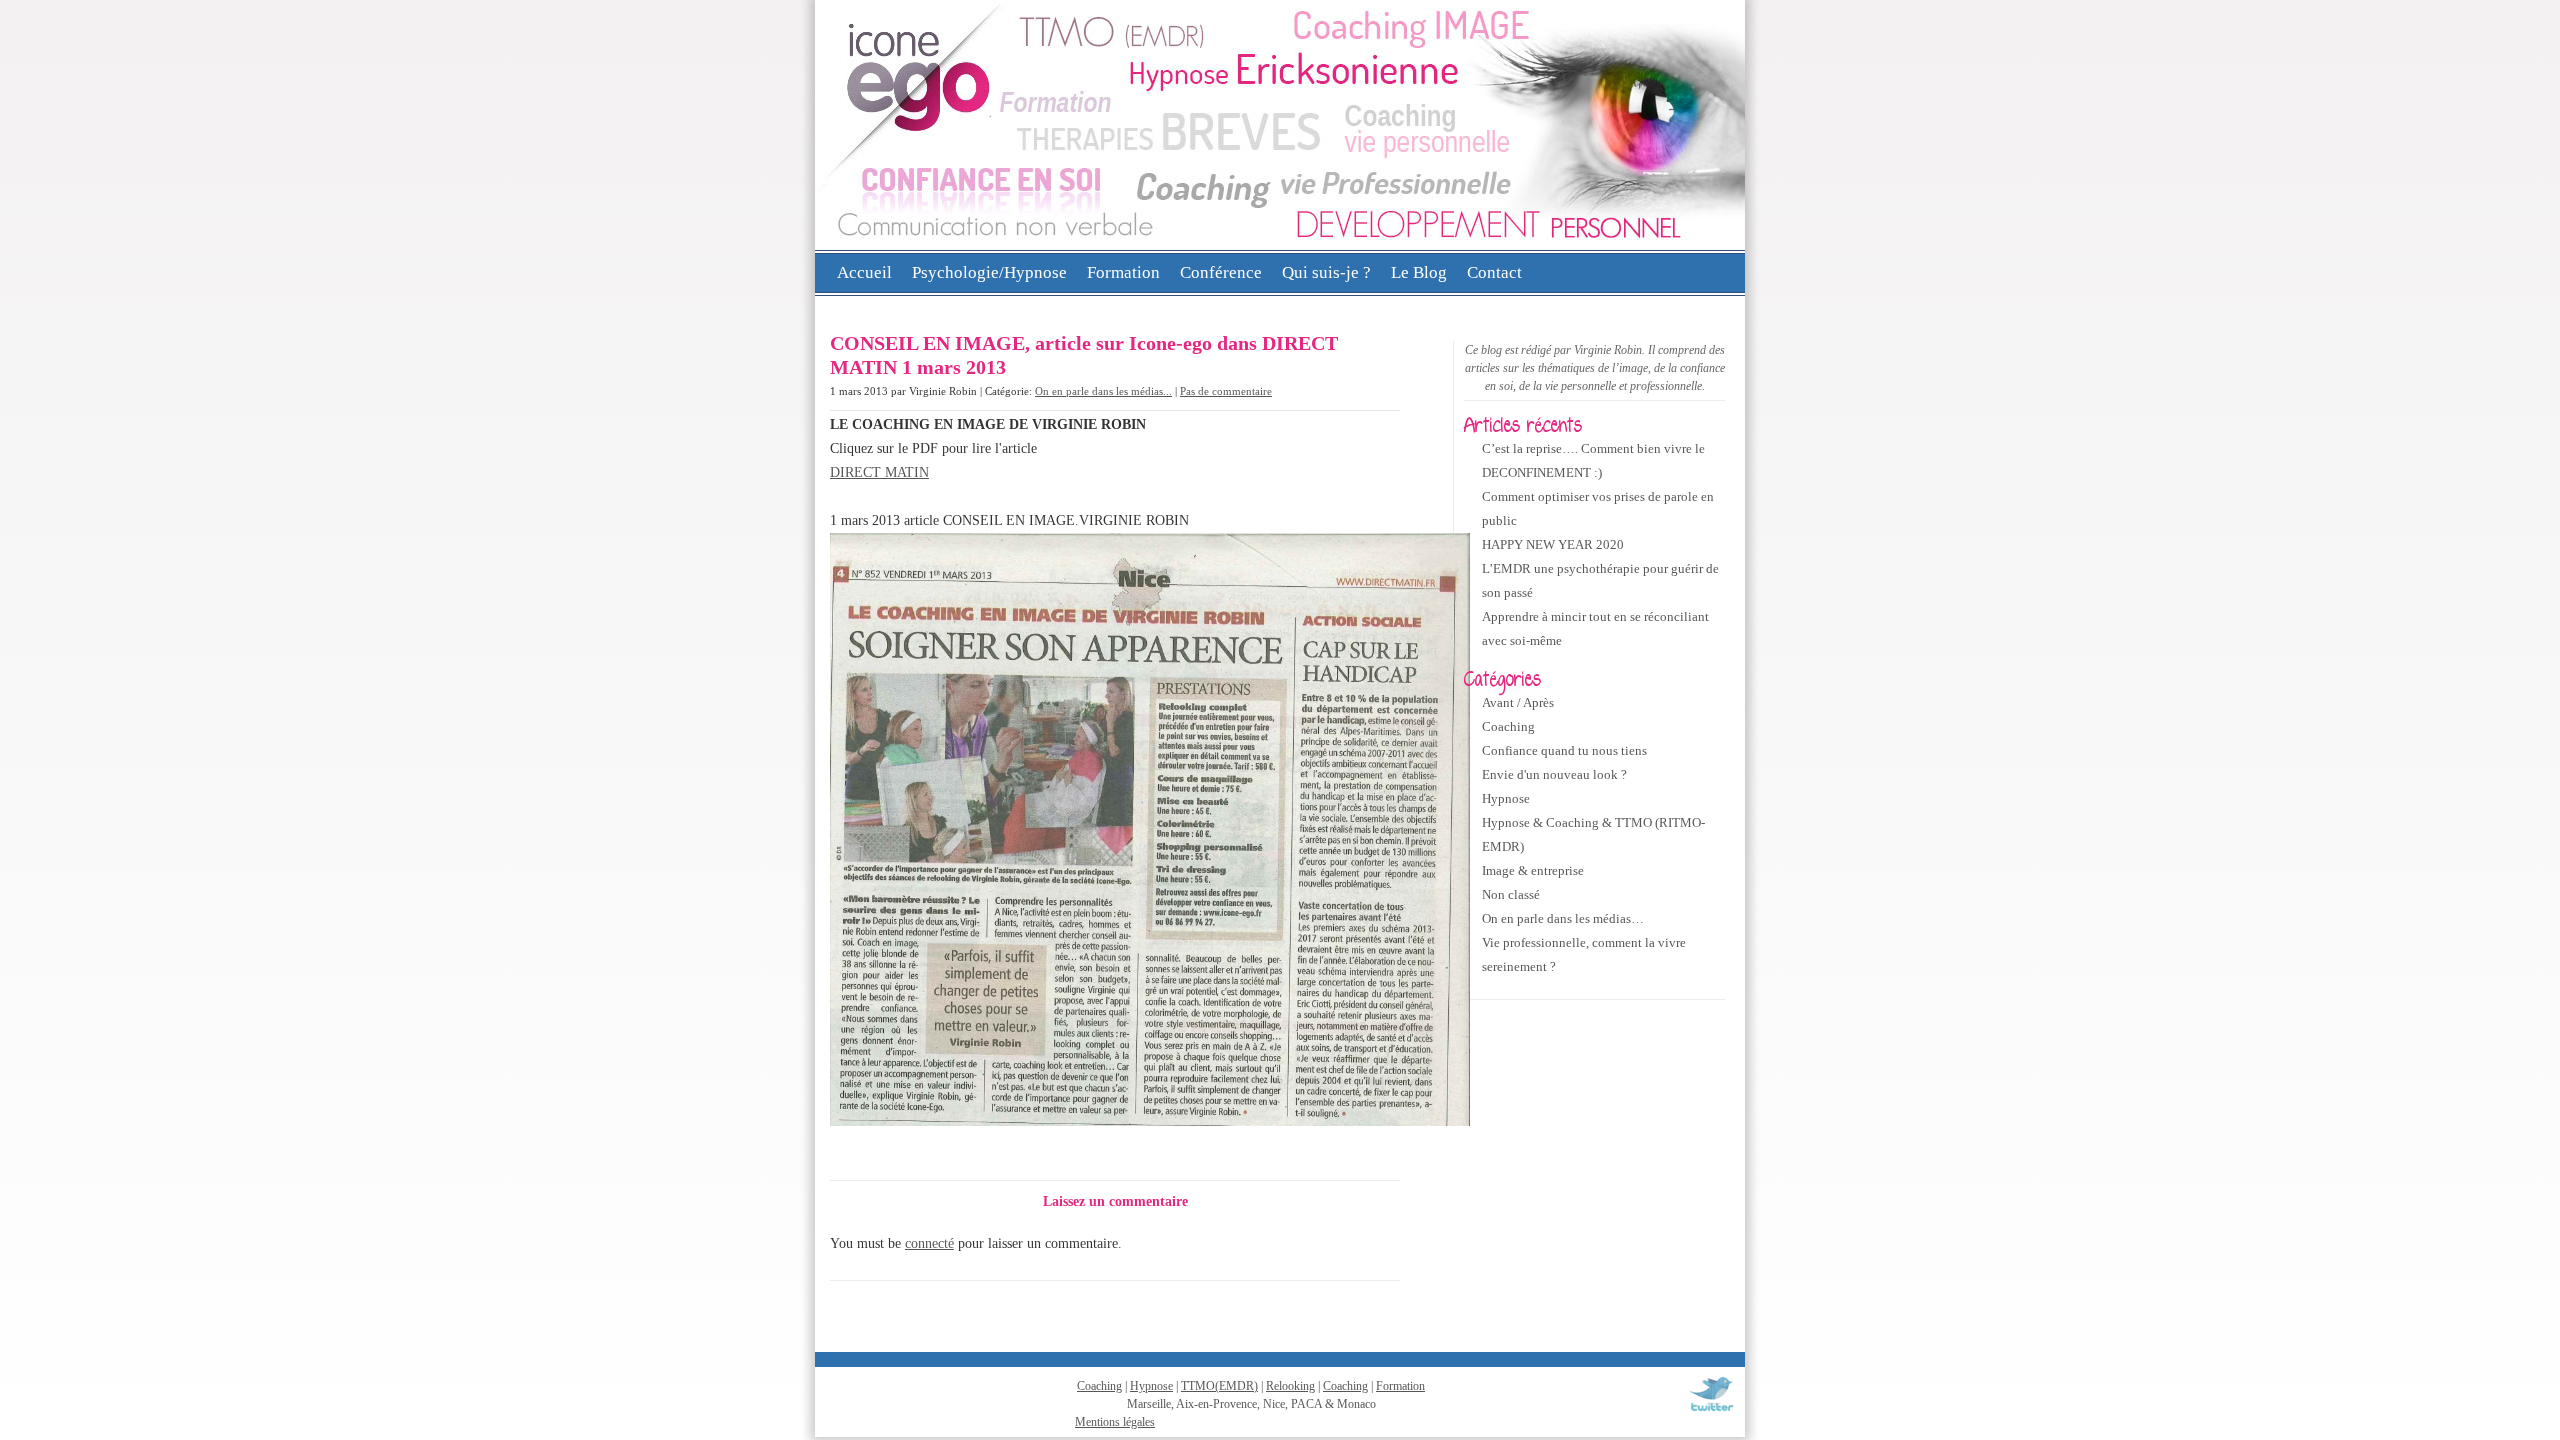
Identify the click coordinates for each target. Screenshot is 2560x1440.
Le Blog (1419, 272)
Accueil (864, 272)
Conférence (1221, 272)
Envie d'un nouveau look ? (1554, 774)
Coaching (1508, 726)
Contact (1494, 272)
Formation (1123, 272)
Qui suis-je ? (1326, 272)
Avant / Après (1518, 702)
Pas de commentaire (1226, 391)
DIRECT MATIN (879, 472)
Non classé (1511, 894)
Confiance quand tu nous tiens (1564, 750)
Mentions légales (1115, 1422)
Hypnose (1506, 798)
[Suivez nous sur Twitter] (1711, 1411)
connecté (929, 1243)
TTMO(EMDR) (1219, 1386)
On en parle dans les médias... (1103, 391)
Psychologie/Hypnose (989, 272)
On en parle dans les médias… (1563, 918)
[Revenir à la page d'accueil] (1280, 246)
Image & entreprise (1533, 870)
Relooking (1290, 1386)
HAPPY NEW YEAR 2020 (1553, 544)
